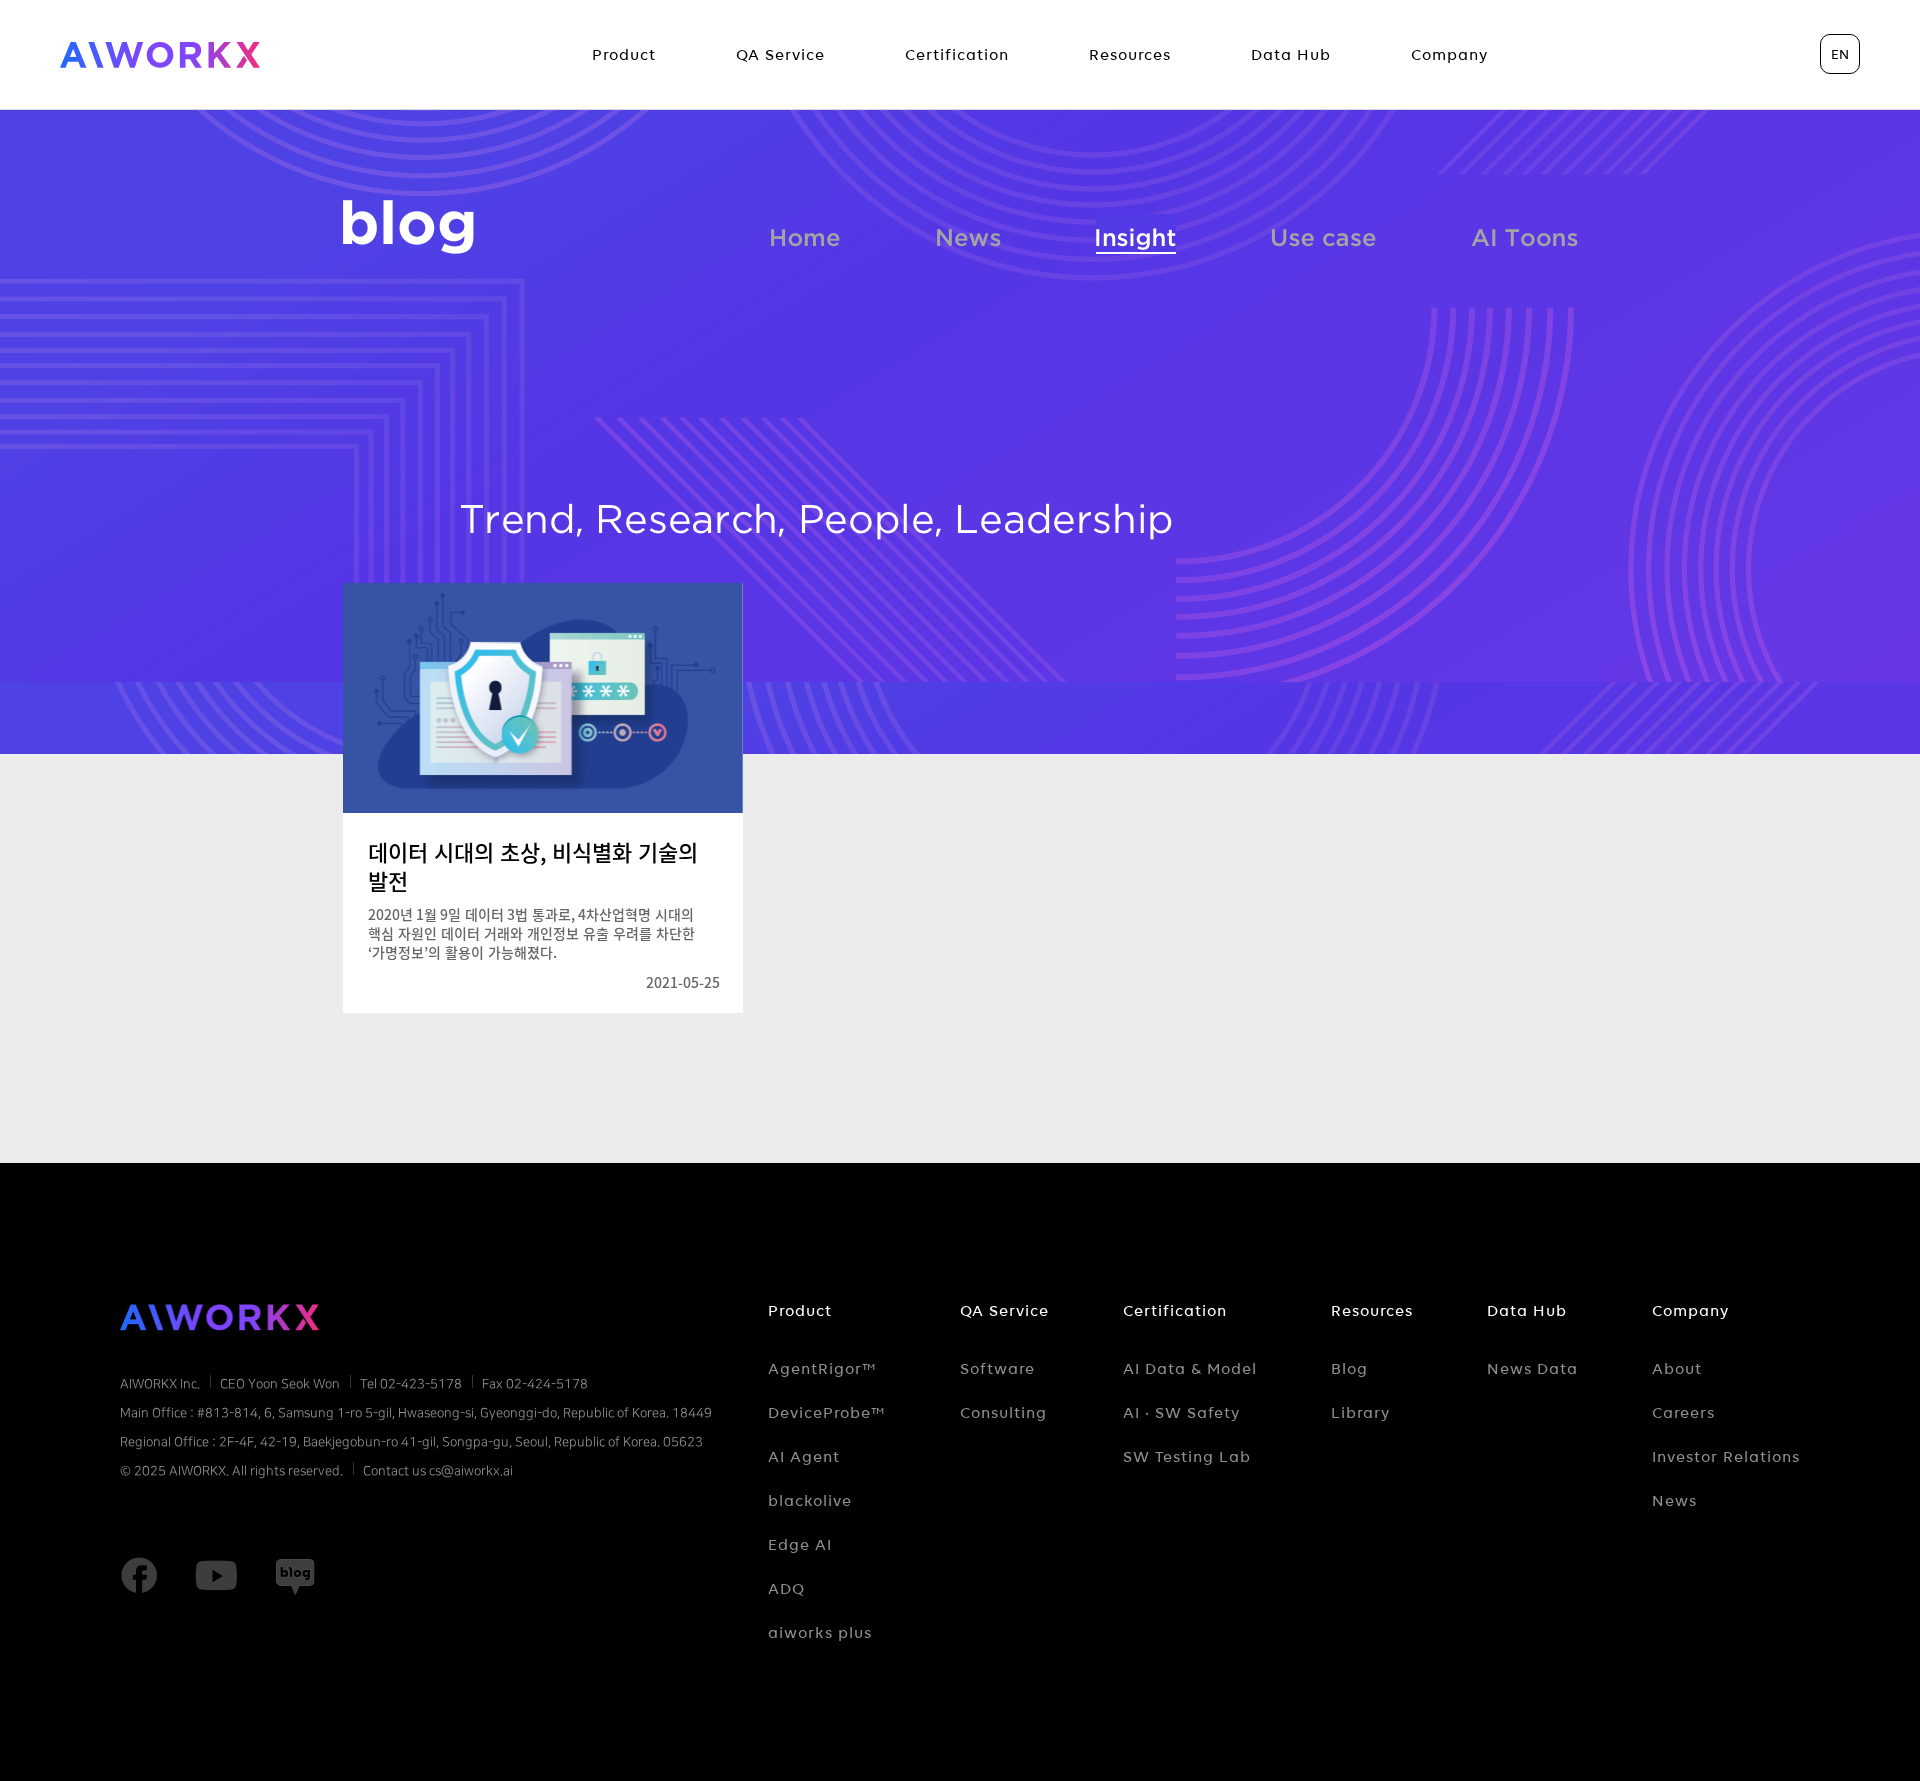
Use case (1323, 234)
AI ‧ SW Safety (1181, 1413)
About (1677, 1369)
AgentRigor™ (822, 1369)
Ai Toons (1524, 234)
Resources (1372, 1311)
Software (997, 1369)
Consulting (1003, 1413)
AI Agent (804, 1457)
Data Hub (1527, 1311)
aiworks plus (820, 1633)
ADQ (786, 1589)
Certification (1175, 1311)
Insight (1136, 234)
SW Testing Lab (1187, 1457)
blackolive (810, 1501)
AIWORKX (160, 55)
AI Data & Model (1190, 1369)
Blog (1349, 1369)
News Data (1532, 1369)
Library (1360, 1413)
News (969, 234)
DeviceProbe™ (827, 1413)
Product (800, 1311)
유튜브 (216, 1576)
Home (806, 234)
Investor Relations (1726, 1457)
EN (1840, 54)
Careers (1683, 1413)
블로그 (408, 227)
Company (1690, 1311)
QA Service (1004, 1311)
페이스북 (139, 1576)
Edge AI (800, 1545)
